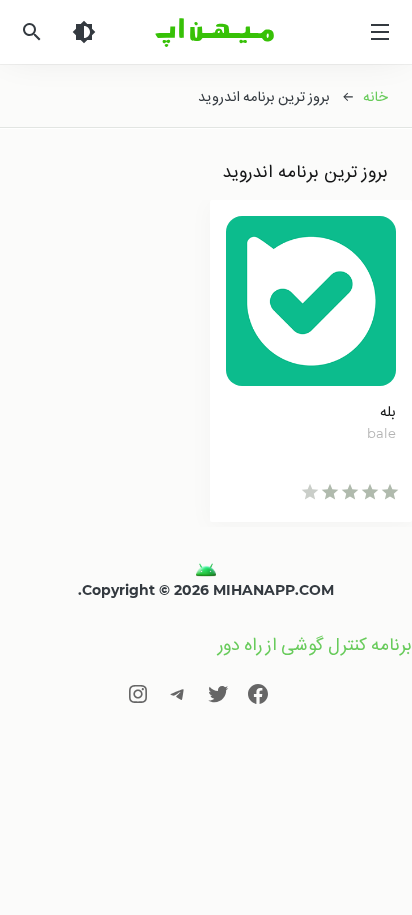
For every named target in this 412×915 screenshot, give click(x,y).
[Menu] (380, 32)
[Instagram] (138, 693)
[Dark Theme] (84, 32)
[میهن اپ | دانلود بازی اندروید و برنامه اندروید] (206, 569)
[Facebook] (258, 693)
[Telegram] (178, 693)
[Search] (32, 32)
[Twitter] (218, 693)
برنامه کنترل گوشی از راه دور (315, 644)
